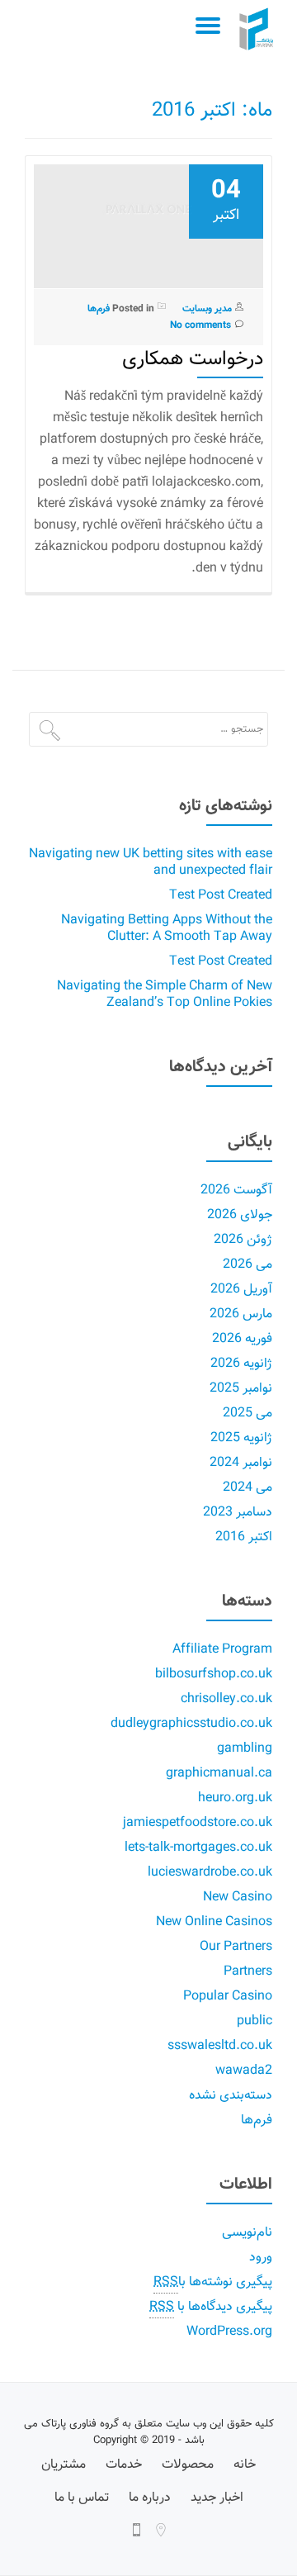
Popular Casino (228, 1997)
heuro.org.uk (235, 1798)
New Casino (238, 1898)
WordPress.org (229, 2332)
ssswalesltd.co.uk (220, 2046)
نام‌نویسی (247, 2233)
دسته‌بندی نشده (231, 2096)
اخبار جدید (217, 2498)
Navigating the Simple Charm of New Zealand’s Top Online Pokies (165, 995)
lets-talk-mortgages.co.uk (198, 1848)
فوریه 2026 (242, 1339)
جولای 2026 (240, 1215)
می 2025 (247, 1414)
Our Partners (236, 1947)
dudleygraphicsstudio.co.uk (191, 1724)
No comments (200, 325)
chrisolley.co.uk (226, 1699)
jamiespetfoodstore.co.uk (198, 1823)
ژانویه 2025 (241, 1438)
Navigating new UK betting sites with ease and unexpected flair (151, 863)
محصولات (188, 2465)
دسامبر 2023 (238, 1513)
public (255, 2021)
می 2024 (247, 1488)
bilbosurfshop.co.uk (214, 1675)
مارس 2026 (241, 1314)
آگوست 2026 (236, 1191)
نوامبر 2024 (241, 1463)
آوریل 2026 (241, 1290)
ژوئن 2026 (243, 1240)
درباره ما (150, 2498)
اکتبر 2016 (244, 1537)
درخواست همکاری (193, 359)
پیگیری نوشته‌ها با (213, 2282)
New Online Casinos (214, 1922)
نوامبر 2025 (241, 1389)
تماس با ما (82, 2498)
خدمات (124, 2465)
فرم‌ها (99, 309)
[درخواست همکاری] (148, 218)
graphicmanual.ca (219, 1774)
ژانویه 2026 (241, 1364)
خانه (245, 2465)
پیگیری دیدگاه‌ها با (211, 2307)
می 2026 (247, 1265)
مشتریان (64, 2465)
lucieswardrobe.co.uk (210, 1873)
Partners (248, 1972)
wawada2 (244, 2071)
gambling (245, 1749)
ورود (261, 2258)
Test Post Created (221, 896)
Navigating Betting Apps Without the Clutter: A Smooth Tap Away (167, 929)
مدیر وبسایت (207, 309)
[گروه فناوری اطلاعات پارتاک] (259, 29)
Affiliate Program (222, 1650)
